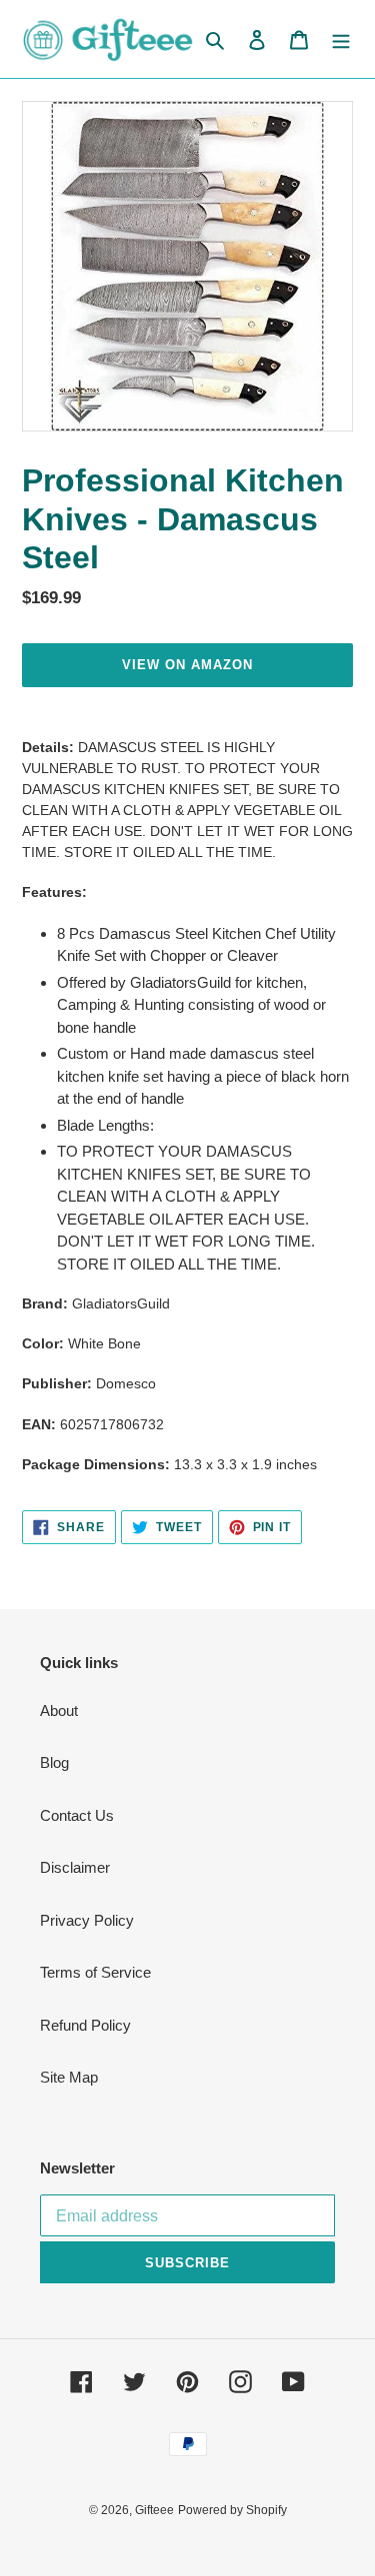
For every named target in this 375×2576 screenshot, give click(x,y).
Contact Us (77, 1815)
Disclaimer (75, 1867)
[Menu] (341, 39)
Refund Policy (85, 2025)
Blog (54, 1762)
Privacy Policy (87, 1920)
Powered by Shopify (232, 2510)
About (59, 1711)
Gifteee (154, 2510)
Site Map (69, 2077)
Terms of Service (95, 1972)
